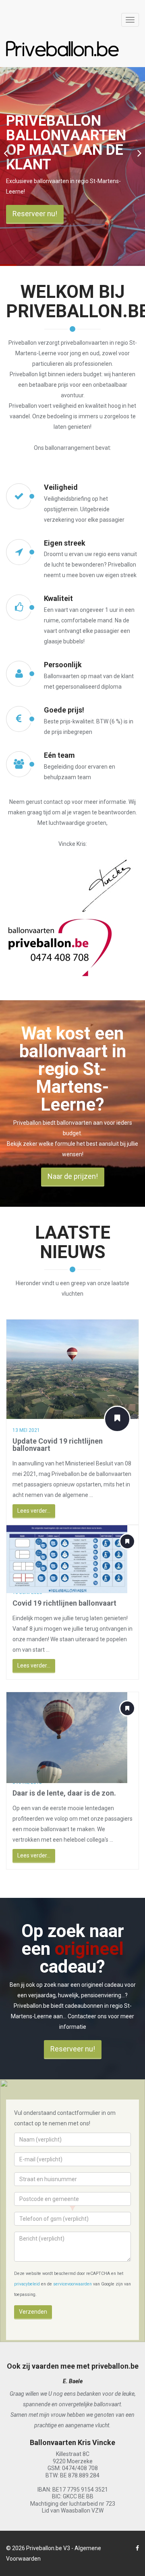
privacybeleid (27, 2284)
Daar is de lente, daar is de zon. (64, 1793)
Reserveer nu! (35, 214)
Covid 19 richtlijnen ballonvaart (64, 1603)
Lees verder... (34, 1511)
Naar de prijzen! (73, 1176)
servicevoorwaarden (72, 2284)
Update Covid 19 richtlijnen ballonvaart (58, 1445)
